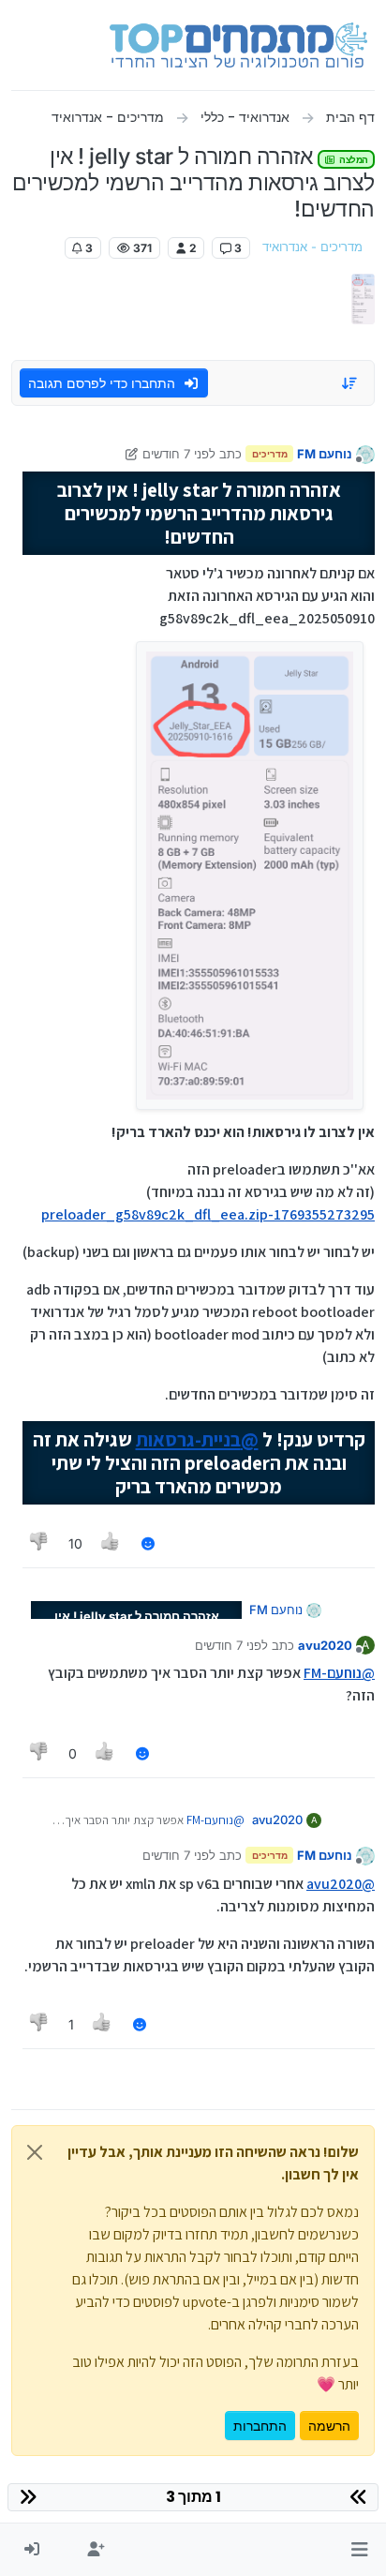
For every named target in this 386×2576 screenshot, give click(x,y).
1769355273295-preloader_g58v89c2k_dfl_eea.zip (208, 1214)
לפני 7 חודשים (179, 454)
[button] (359, 2550)
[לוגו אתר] (238, 45)
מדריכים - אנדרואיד (312, 247)
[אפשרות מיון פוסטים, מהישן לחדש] (350, 383)
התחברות (260, 2426)
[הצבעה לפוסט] (111, 1543)
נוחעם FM (325, 454)
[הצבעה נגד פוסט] (39, 1543)
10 (75, 1543)
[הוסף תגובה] (148, 1543)
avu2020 (325, 1645)
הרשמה (329, 2426)
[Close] (35, 2152)
